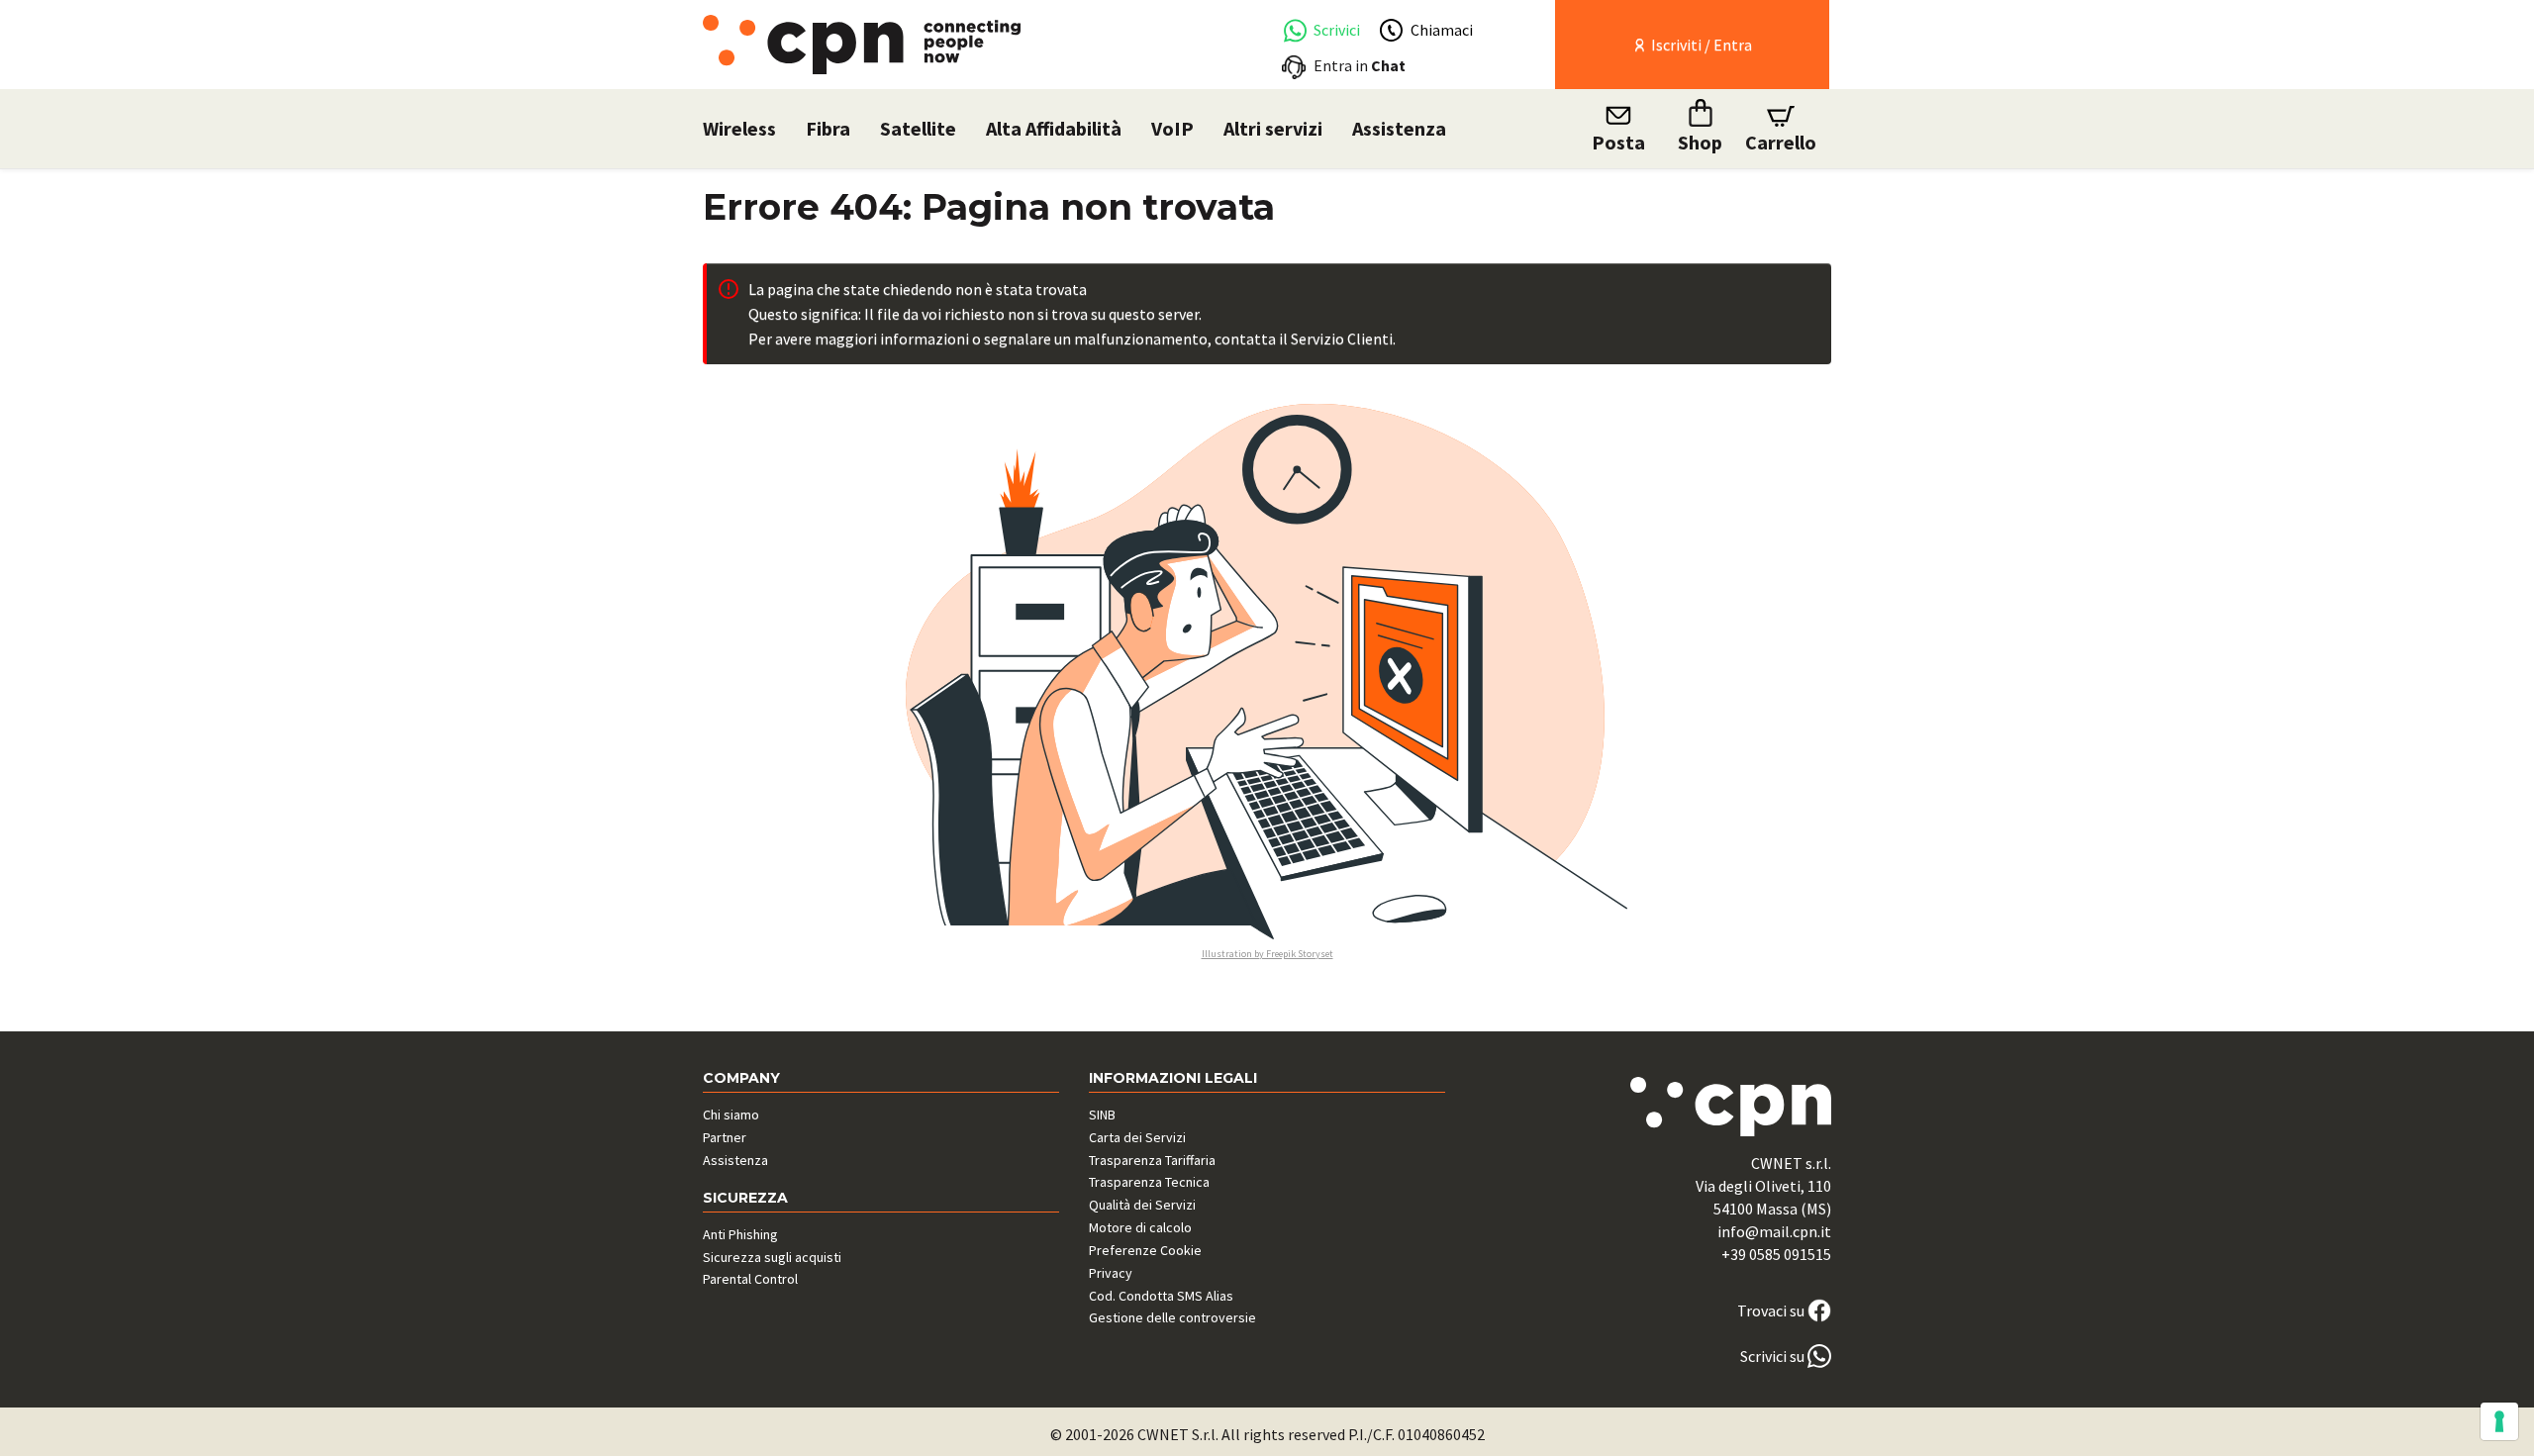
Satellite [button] (918, 128)
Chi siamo (731, 1115)
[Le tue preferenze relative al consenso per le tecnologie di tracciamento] (2499, 1421)
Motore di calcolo (1140, 1227)
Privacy (1111, 1273)
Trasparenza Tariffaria (1152, 1160)
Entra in (1360, 65)
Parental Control (750, 1279)
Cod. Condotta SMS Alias (1161, 1296)
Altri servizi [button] (1273, 128)
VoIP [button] (1172, 128)
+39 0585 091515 (1776, 1254)
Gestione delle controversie (1172, 1317)
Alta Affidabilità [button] (1054, 128)
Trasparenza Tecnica (1149, 1182)
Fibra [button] (828, 128)
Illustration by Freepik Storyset (1267, 954)
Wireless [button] (739, 128)
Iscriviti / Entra (1700, 45)
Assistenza (1399, 128)
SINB (1102, 1115)
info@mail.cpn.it (1774, 1231)
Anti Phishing (740, 1234)
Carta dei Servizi (1137, 1137)
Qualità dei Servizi (1142, 1205)
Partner (725, 1137)
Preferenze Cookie (1145, 1250)
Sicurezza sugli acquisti (772, 1257)
